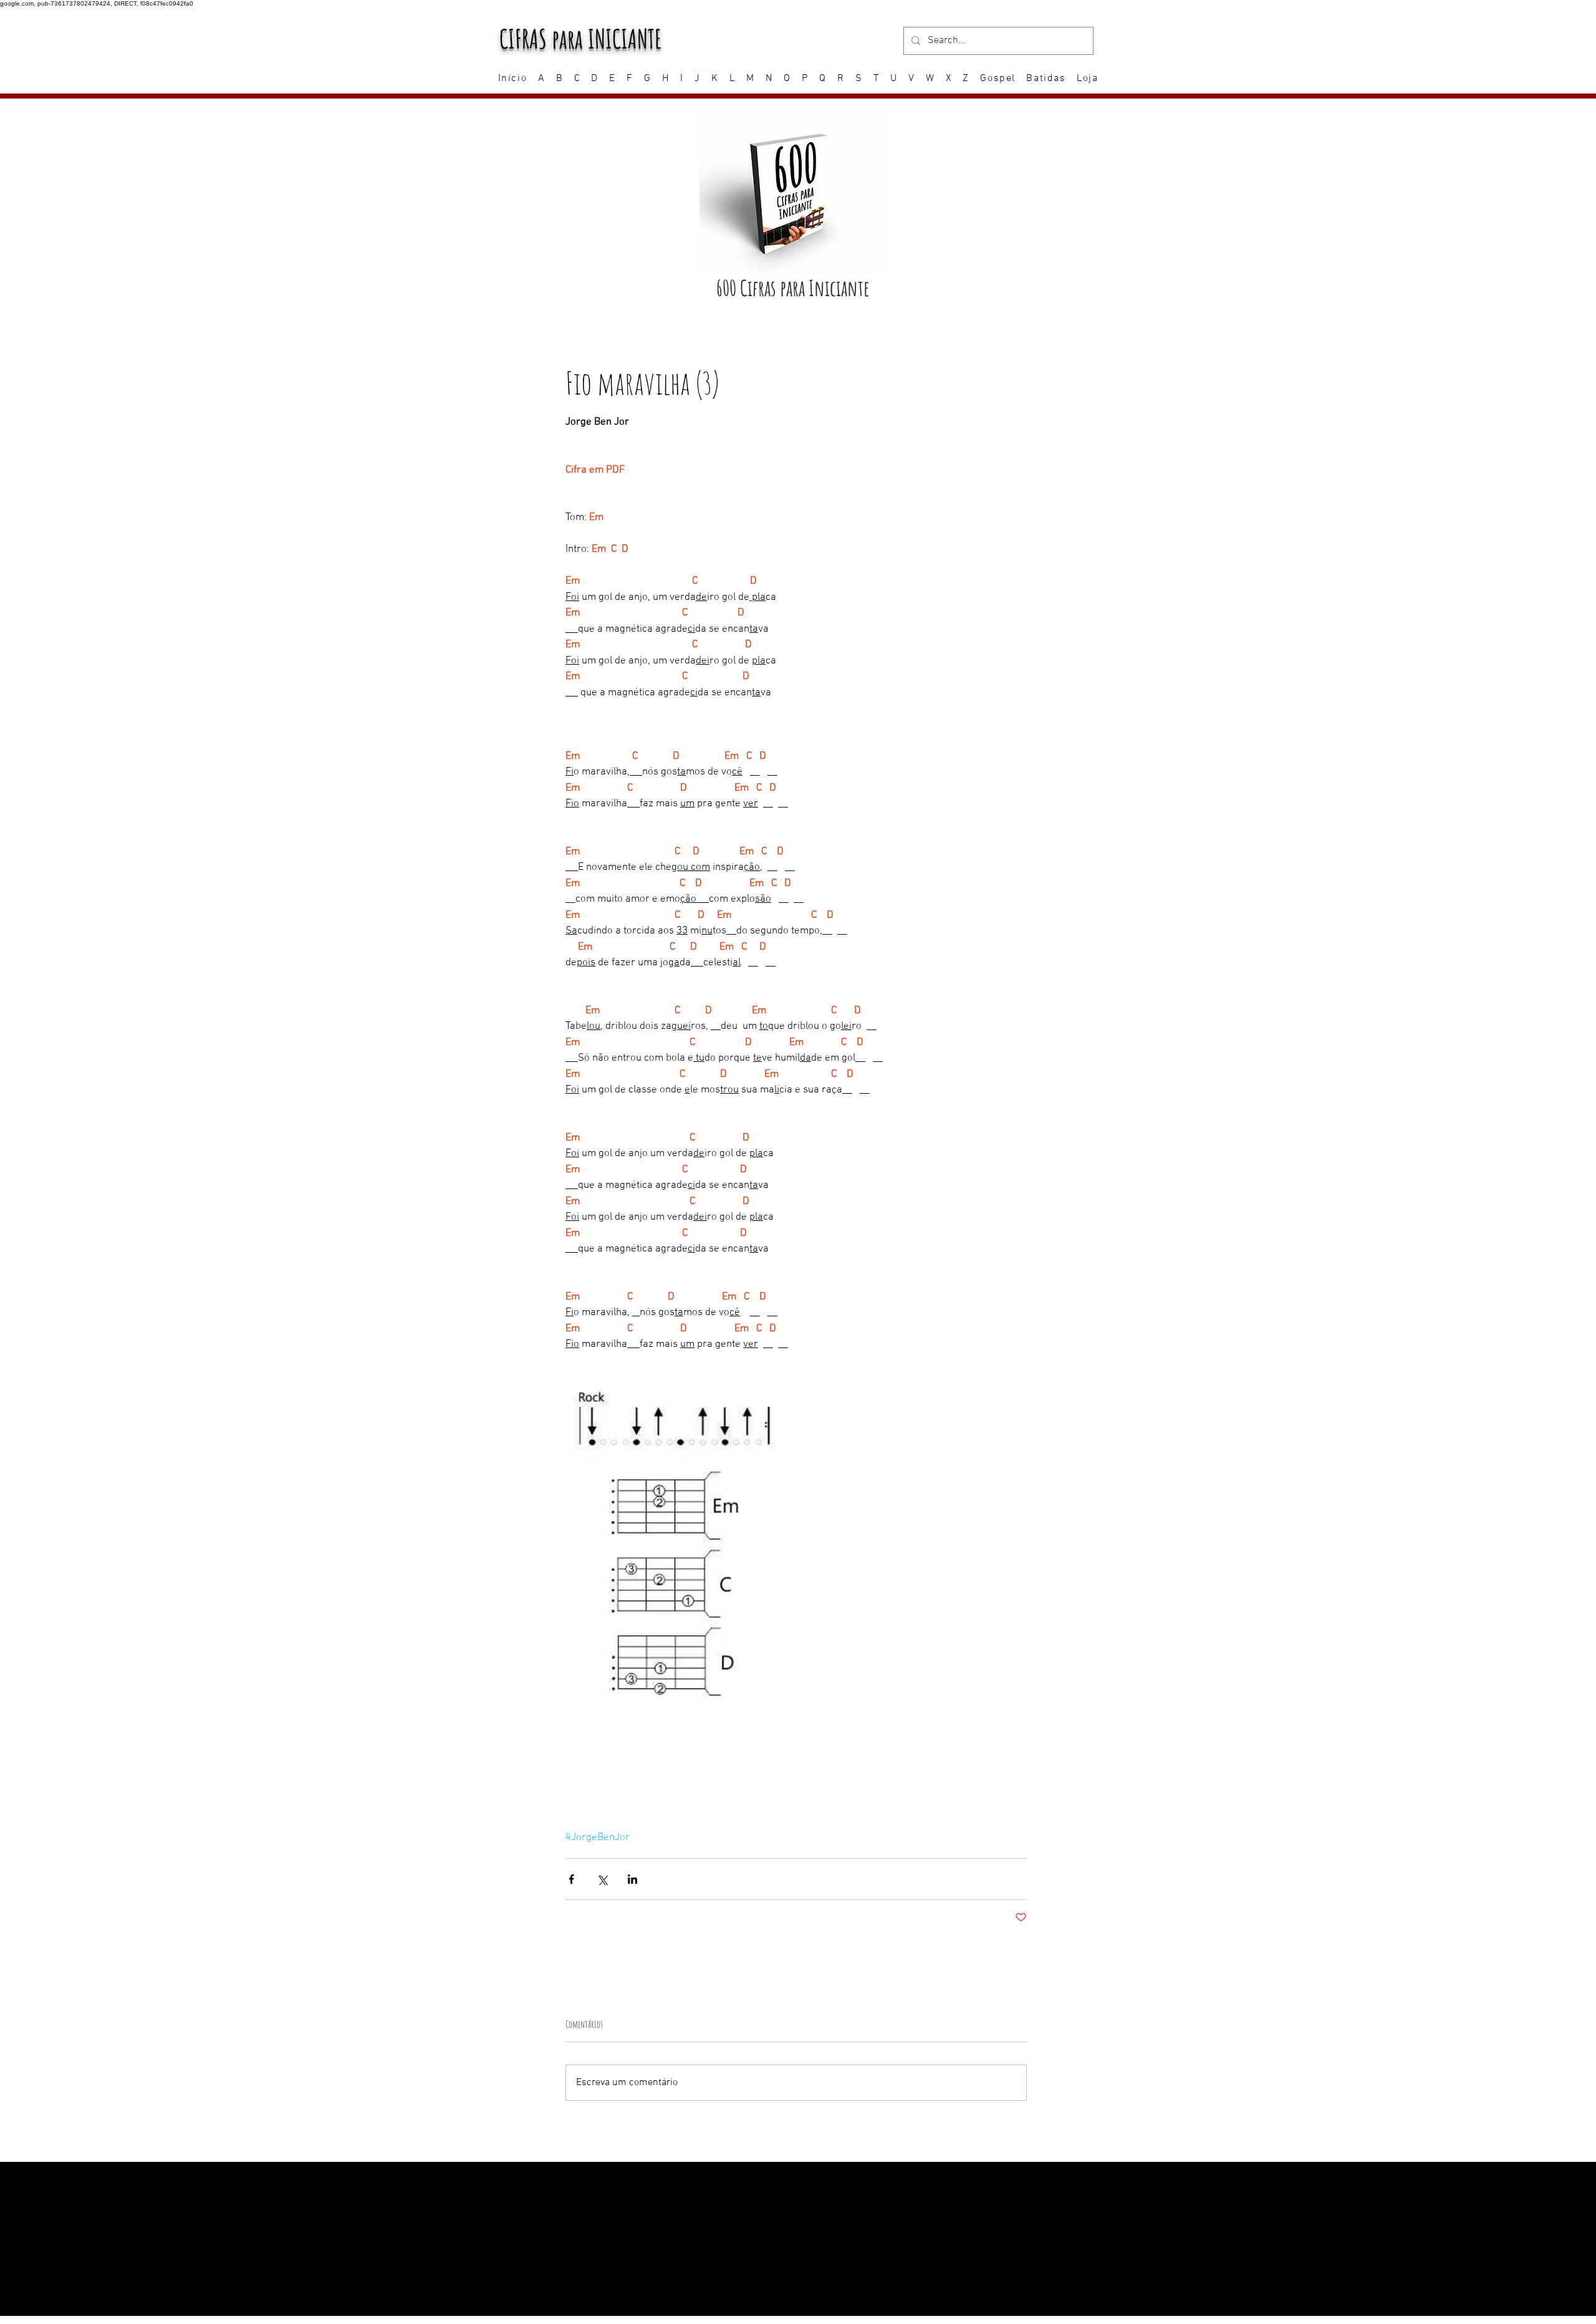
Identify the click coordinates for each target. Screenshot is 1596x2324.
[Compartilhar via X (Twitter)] (602, 1879)
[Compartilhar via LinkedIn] (632, 1879)
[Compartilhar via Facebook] (571, 1879)
